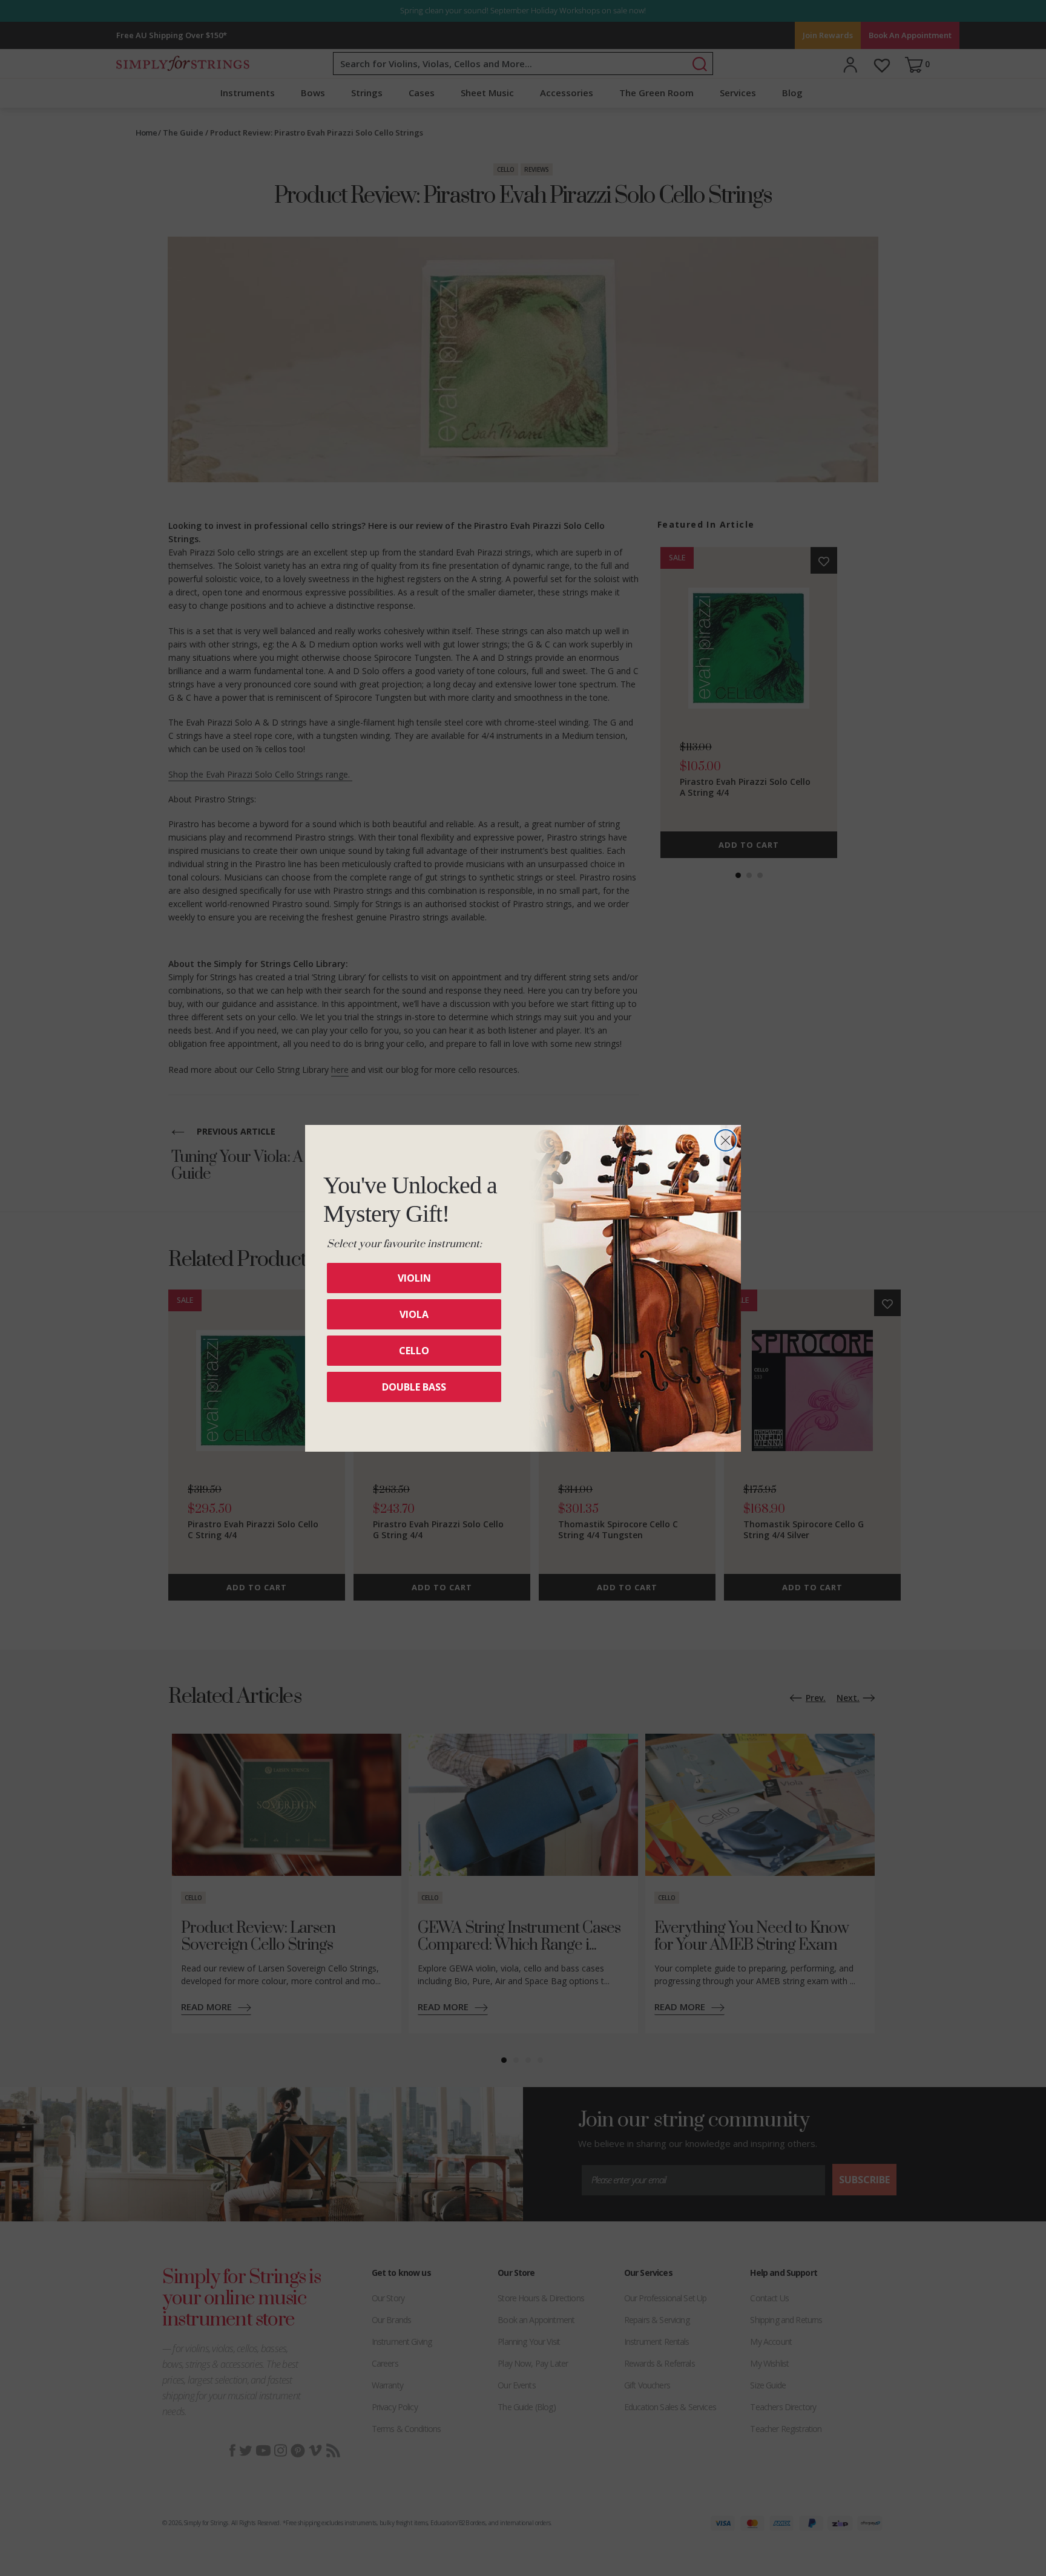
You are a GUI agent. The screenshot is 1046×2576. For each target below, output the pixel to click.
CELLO (414, 1351)
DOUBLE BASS (414, 1387)
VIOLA (414, 1314)
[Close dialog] (725, 1140)
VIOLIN (414, 1278)
